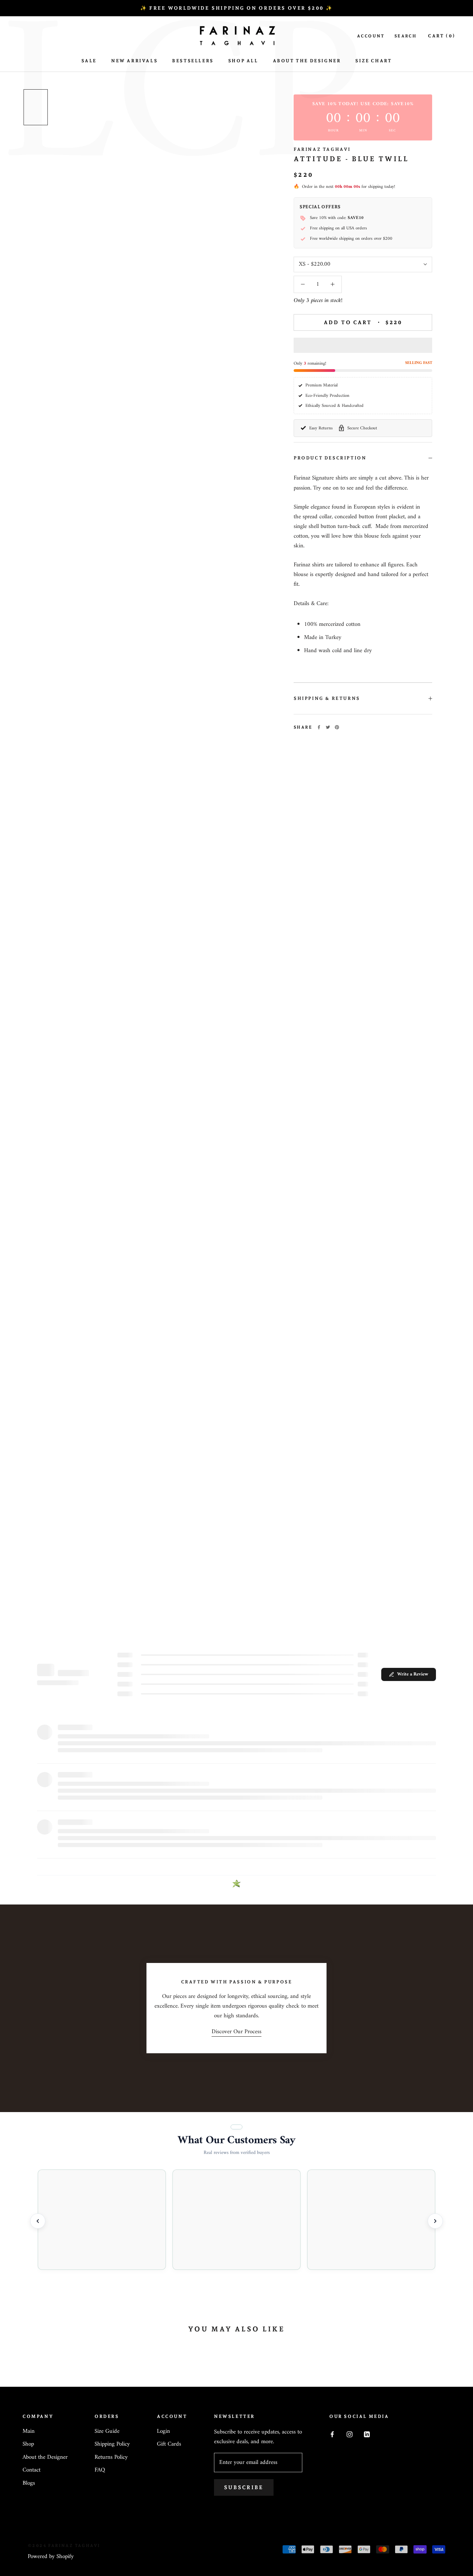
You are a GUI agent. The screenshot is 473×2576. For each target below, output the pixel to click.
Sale (89, 61)
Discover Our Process (237, 2032)
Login (163, 2432)
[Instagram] (350, 2434)
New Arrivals (134, 61)
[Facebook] (319, 727)
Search (405, 36)
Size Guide (107, 2432)
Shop (28, 2445)
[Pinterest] (337, 727)
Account (371, 36)
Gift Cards (169, 2445)
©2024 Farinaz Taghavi (64, 2546)
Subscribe (244, 2487)
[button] (363, 345)
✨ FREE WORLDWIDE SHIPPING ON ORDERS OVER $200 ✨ (237, 8)
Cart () (442, 36)
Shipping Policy (112, 2445)
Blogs (29, 2484)
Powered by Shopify (51, 2557)
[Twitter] (328, 727)
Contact (32, 2470)
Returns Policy (111, 2458)
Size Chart (373, 61)
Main (29, 2432)
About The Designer (307, 61)
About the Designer (45, 2458)
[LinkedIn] (367, 2434)
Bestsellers (193, 61)
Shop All (243, 61)
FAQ (100, 2470)
